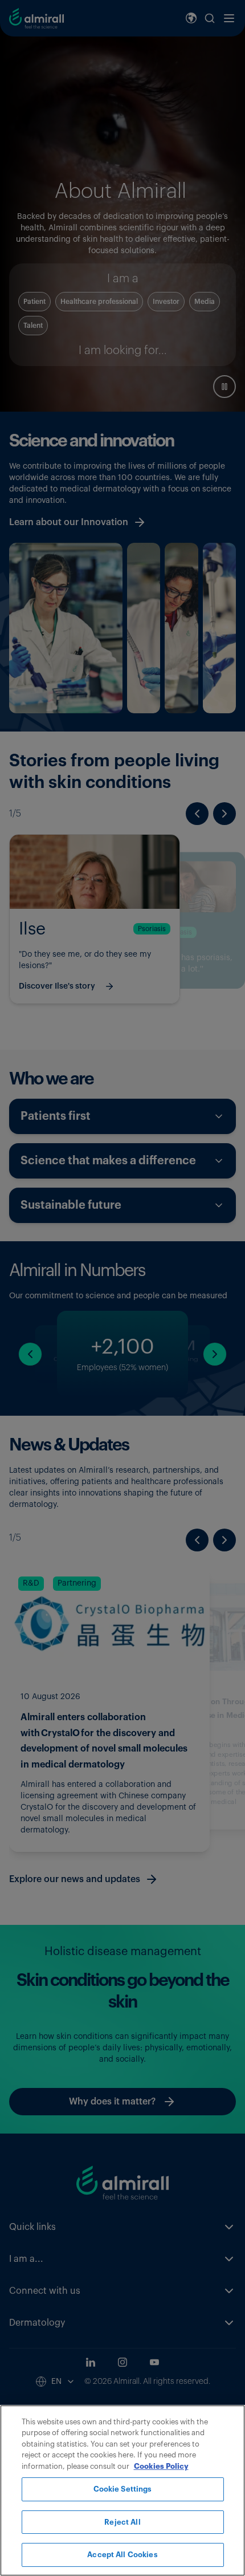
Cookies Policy (161, 2466)
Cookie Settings (123, 2489)
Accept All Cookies (122, 2555)
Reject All (122, 2522)
